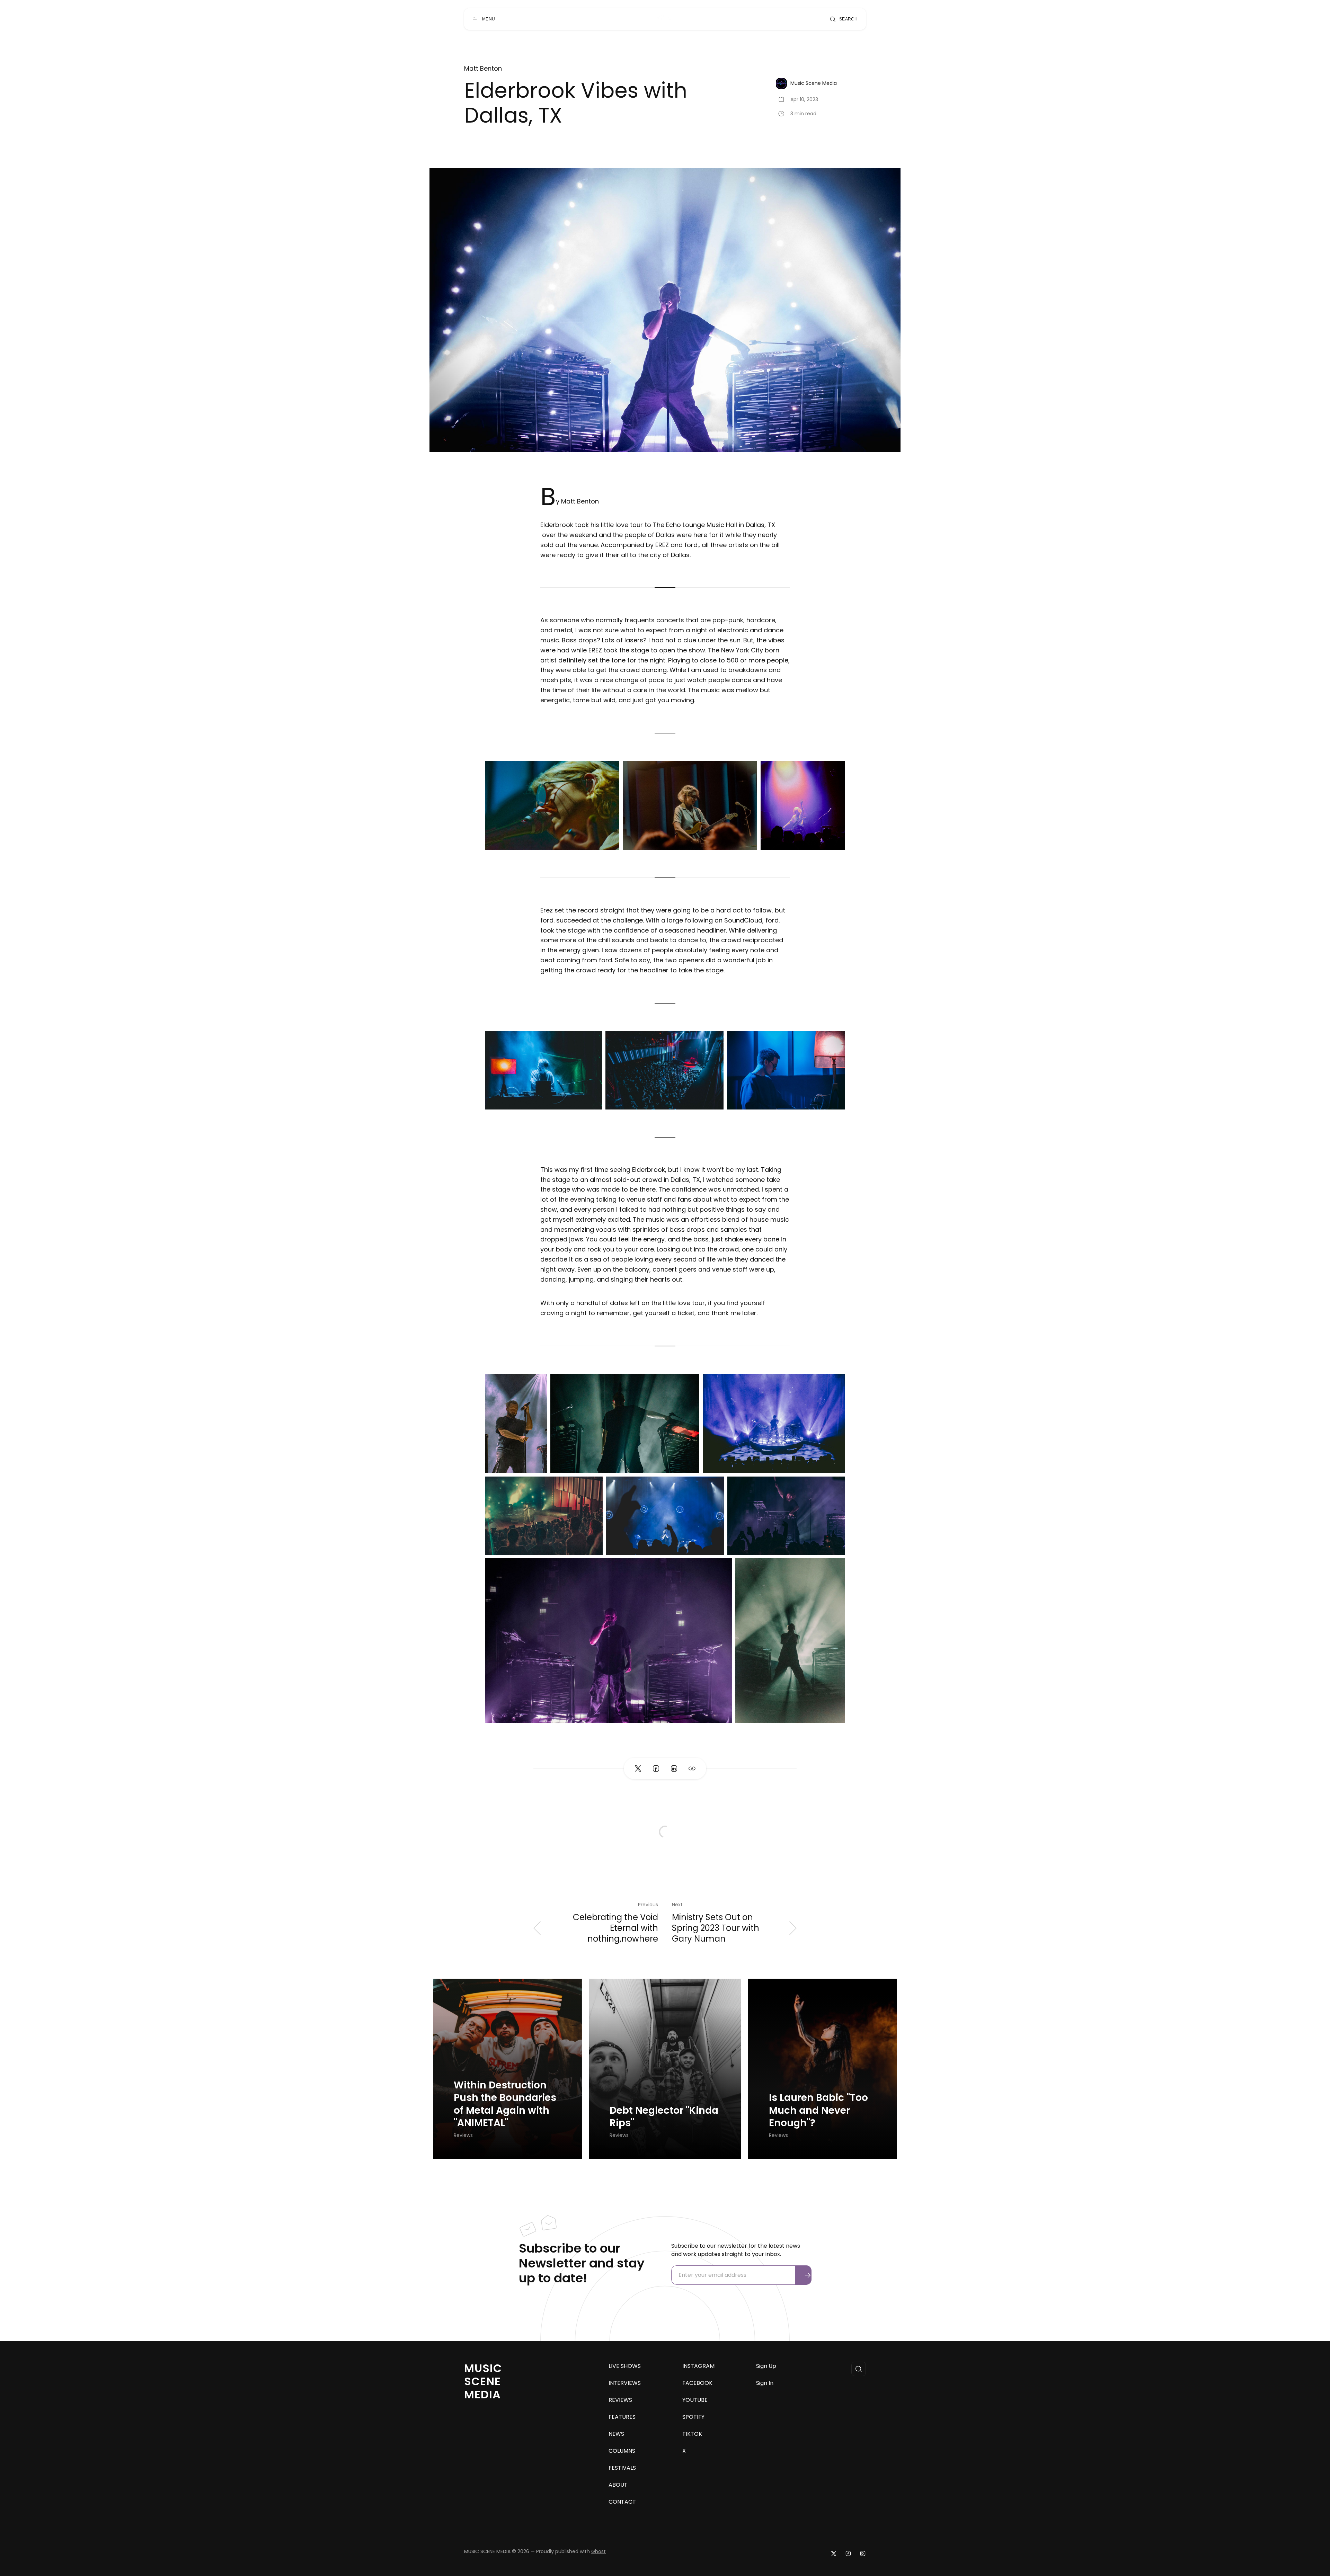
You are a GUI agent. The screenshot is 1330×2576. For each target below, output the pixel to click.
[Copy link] (692, 1768)
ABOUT (618, 2485)
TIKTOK (692, 2434)
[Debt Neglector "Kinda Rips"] (665, 2069)
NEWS (616, 2434)
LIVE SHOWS (625, 2366)
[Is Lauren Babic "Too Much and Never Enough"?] (823, 2069)
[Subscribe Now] (808, 2275)
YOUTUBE (695, 2400)
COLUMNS (622, 2451)
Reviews (463, 2135)
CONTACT (622, 2502)
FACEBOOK (697, 2383)
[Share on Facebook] (656, 1768)
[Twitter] (834, 2553)
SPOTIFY (693, 2417)
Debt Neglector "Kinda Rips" (664, 2117)
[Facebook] (848, 2553)
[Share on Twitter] (638, 1768)
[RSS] (863, 2553)
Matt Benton (483, 69)
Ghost (598, 2551)
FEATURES (622, 2417)
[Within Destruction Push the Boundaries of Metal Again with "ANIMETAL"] (507, 2069)
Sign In (765, 2383)
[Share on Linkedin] (674, 1768)
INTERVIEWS (625, 2383)
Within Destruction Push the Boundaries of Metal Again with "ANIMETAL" (505, 2104)
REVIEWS (620, 2400)
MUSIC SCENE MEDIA (483, 2381)
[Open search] (859, 2369)
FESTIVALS (622, 2468)
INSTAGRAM (698, 2366)
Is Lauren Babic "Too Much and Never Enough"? (818, 2110)
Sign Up (766, 2366)
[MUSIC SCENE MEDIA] (662, 19)
